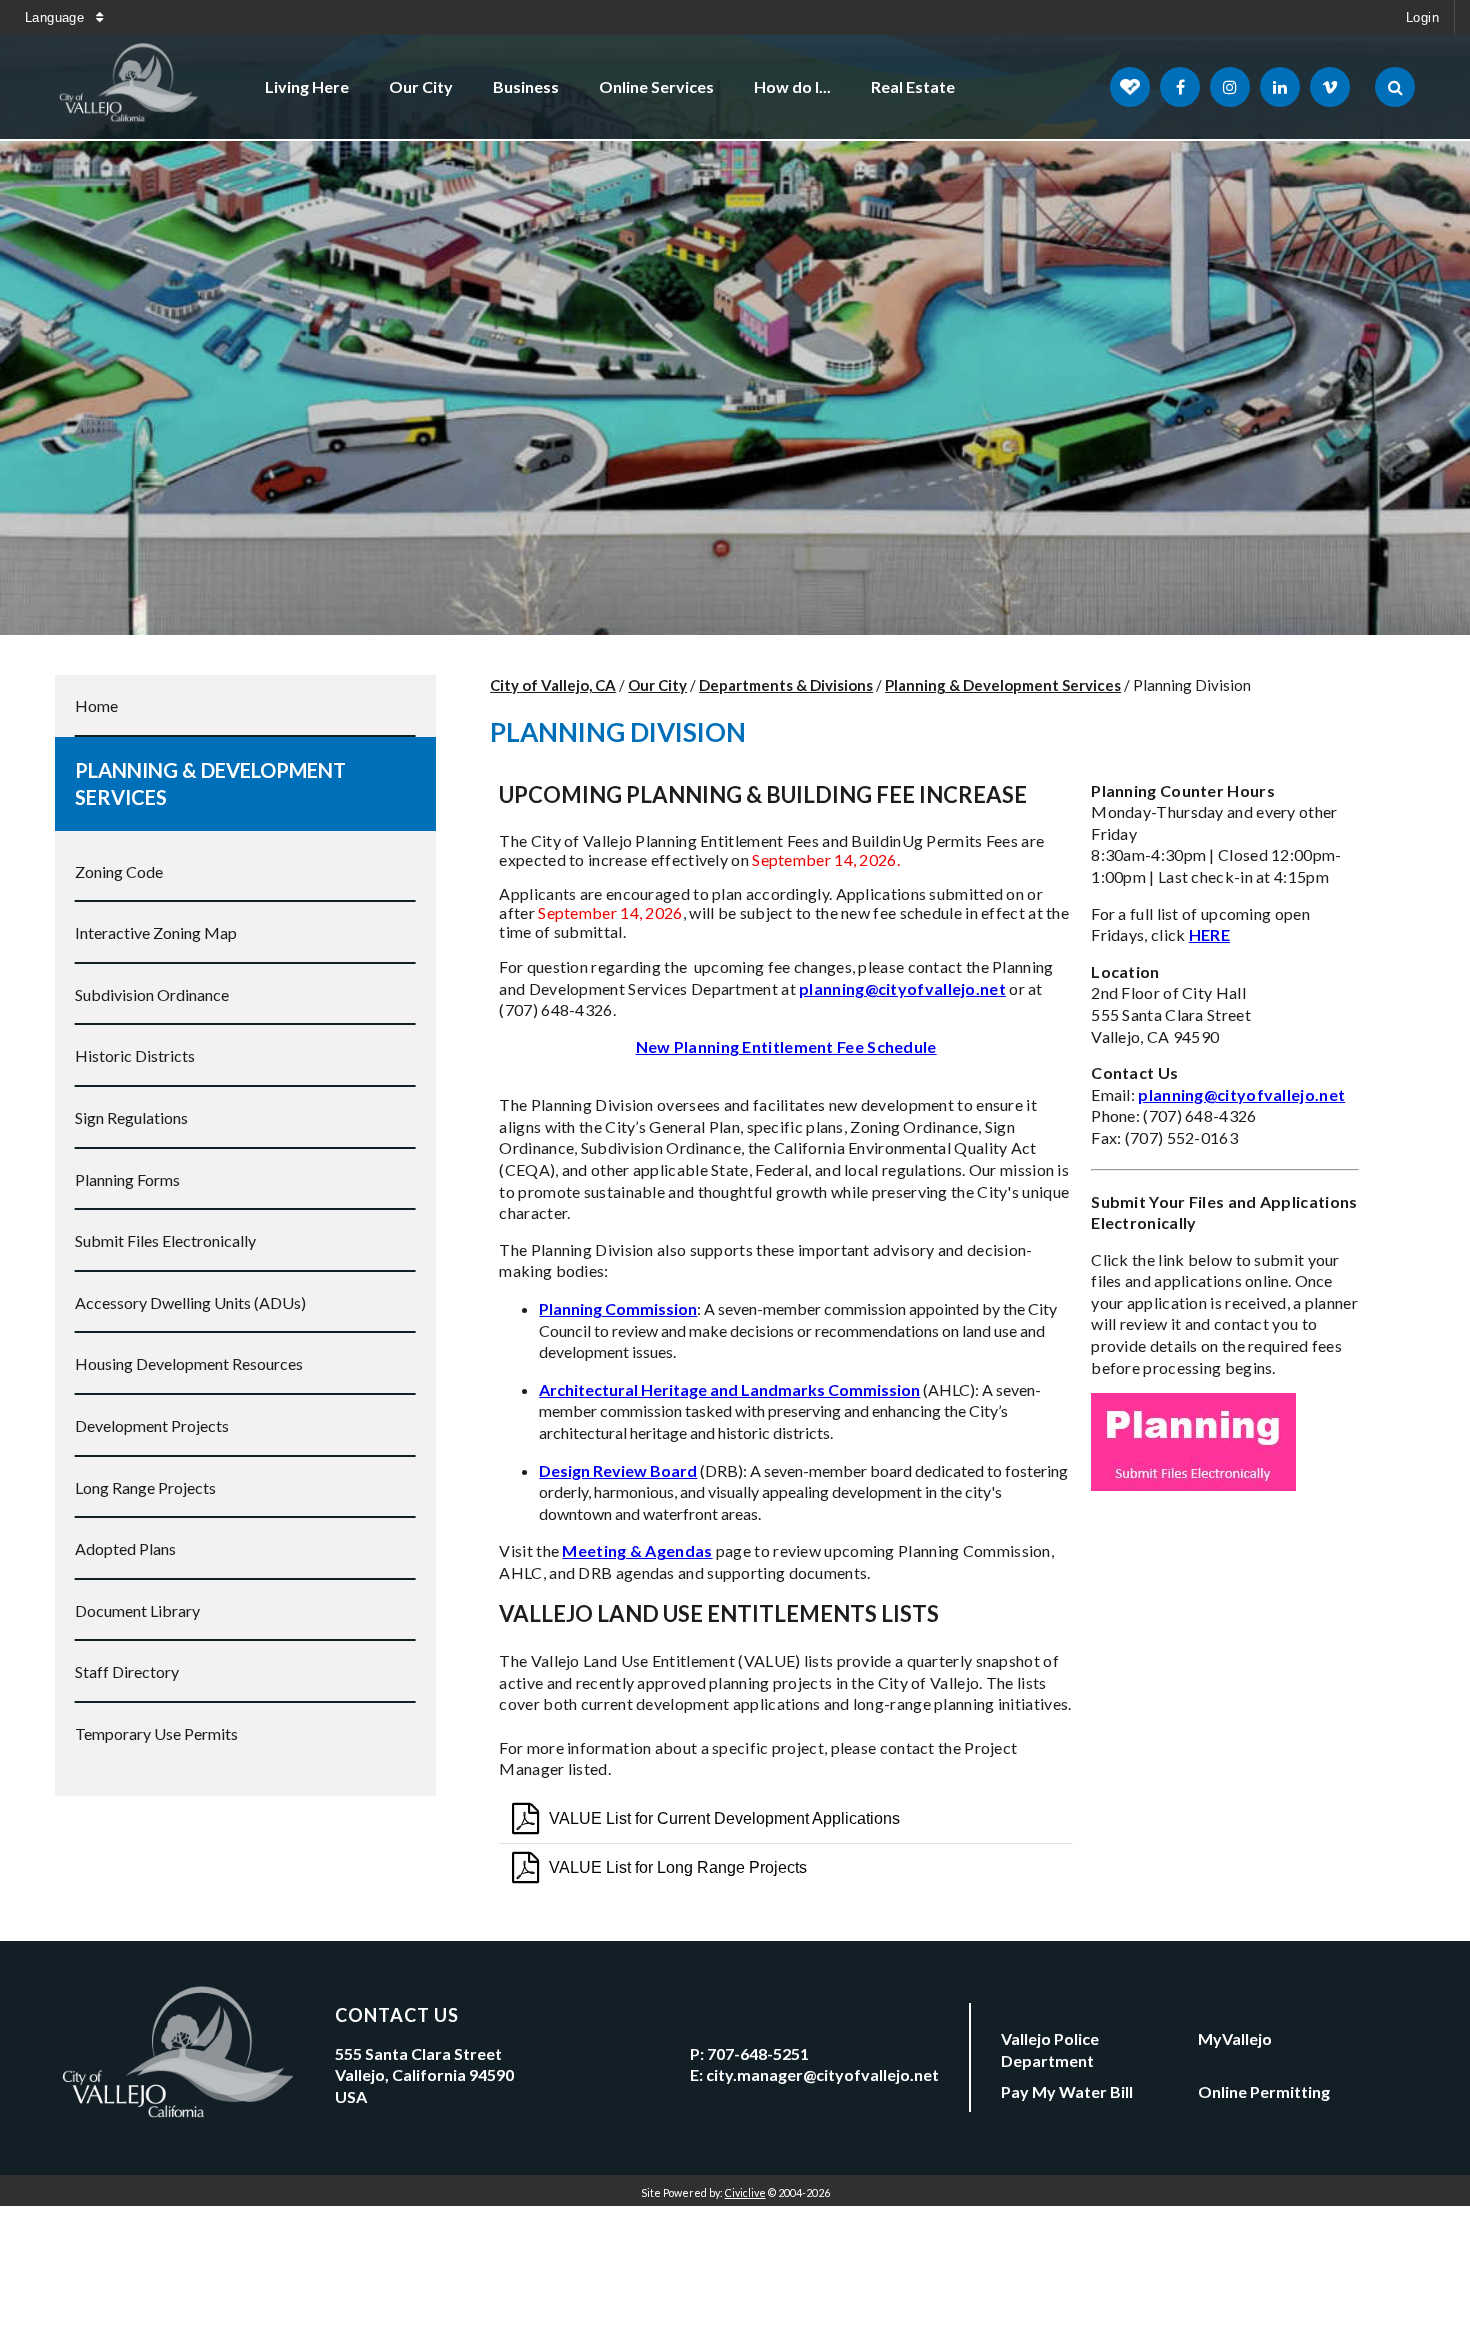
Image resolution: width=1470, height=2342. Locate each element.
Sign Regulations (131, 1117)
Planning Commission (618, 1308)
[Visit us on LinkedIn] (1280, 87)
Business (526, 86)
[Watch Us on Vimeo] (1330, 87)
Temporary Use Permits (156, 1733)
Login (1422, 17)
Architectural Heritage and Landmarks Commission (729, 1389)
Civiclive (745, 2192)
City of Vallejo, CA (553, 685)
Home (96, 705)
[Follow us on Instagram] (1230, 87)
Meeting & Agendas (637, 1550)
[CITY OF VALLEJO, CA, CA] (130, 87)
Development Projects (152, 1425)
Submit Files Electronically (165, 1240)
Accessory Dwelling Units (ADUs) (190, 1302)
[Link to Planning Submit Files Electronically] (1193, 1486)
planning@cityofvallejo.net (1241, 1094)
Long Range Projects (145, 1487)
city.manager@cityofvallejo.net (822, 2074)
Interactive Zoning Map (156, 932)
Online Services (656, 86)
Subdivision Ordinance (152, 994)
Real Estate (913, 86)
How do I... (792, 86)
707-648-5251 (758, 2053)
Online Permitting (1264, 2091)
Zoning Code (119, 871)
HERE (1209, 934)
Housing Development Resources (189, 1363)
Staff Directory (127, 1671)
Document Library (137, 1610)
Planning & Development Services (210, 783)
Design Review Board (618, 1470)
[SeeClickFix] (1130, 87)
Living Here (307, 86)
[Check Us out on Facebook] (1180, 87)
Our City (421, 86)
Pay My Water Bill (1067, 2091)
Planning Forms (127, 1179)
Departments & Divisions (786, 685)
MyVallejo (1235, 2038)
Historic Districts (135, 1055)
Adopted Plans (125, 1548)
